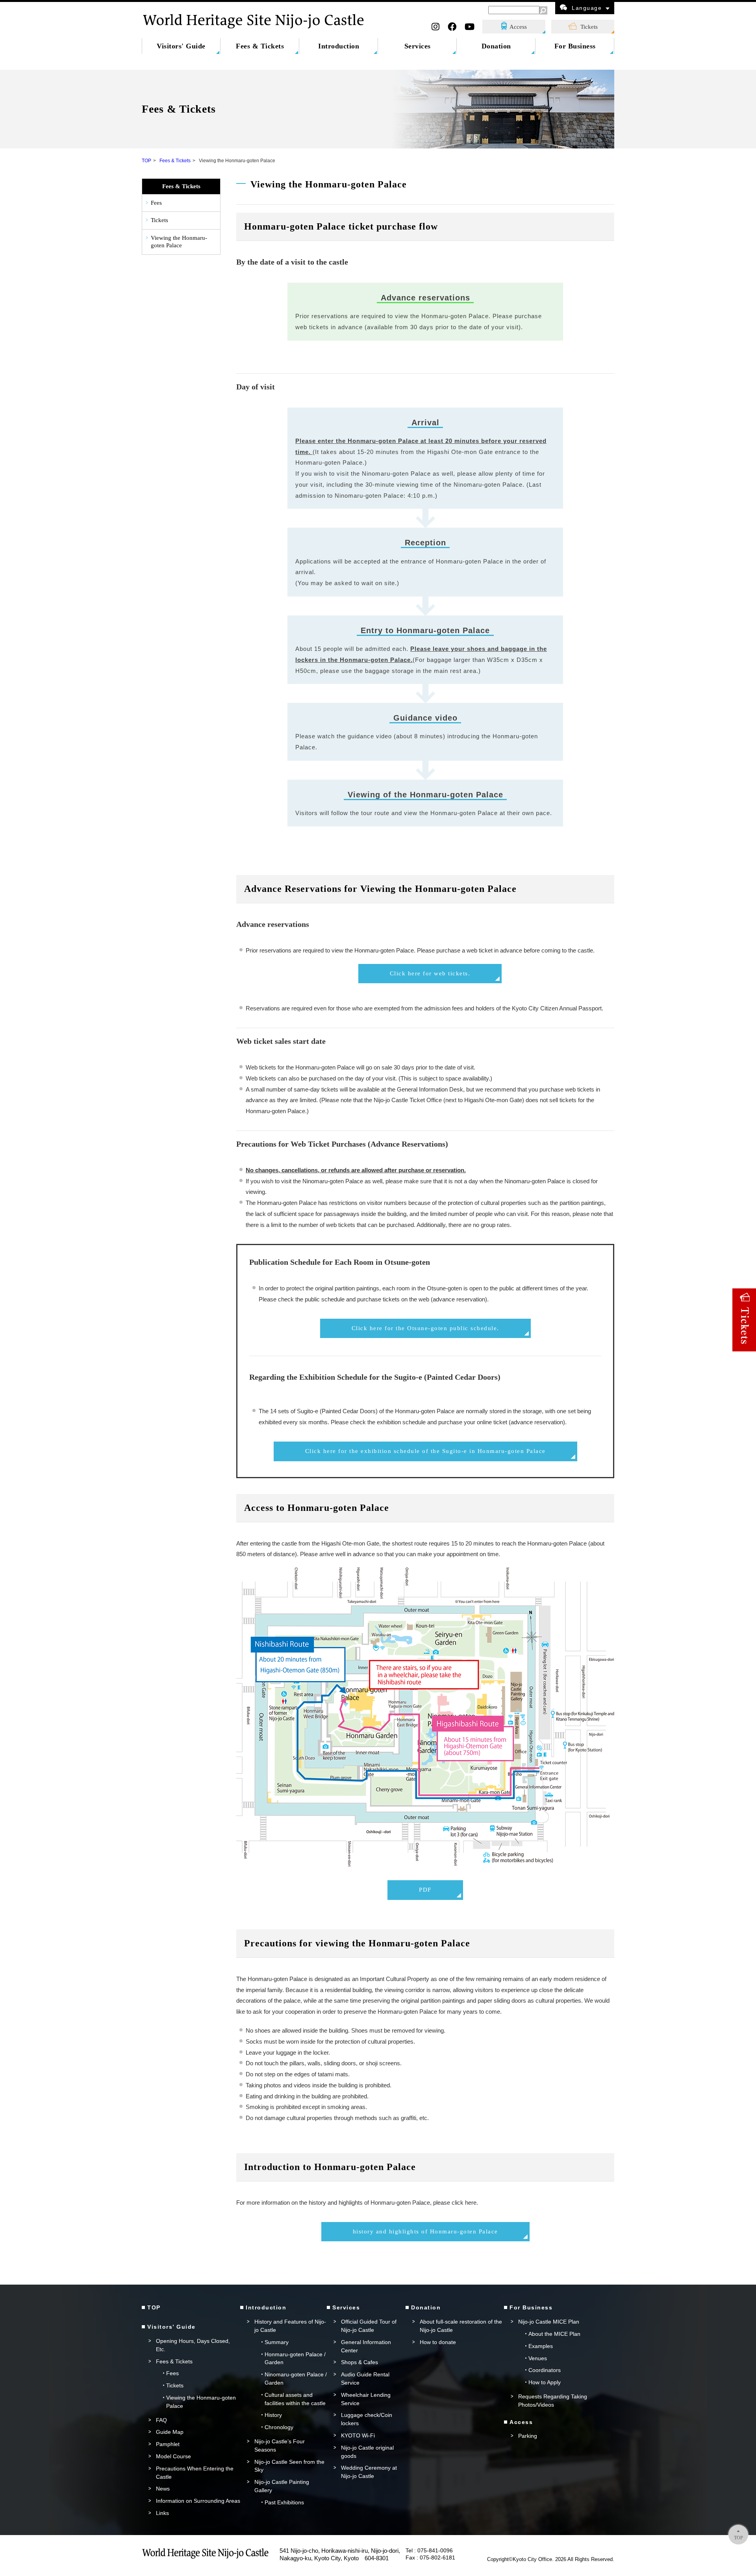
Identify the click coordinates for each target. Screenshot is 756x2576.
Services (418, 46)
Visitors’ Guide (171, 2327)
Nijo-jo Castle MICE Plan (549, 2322)
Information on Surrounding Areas (198, 2501)
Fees (156, 203)
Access (518, 27)
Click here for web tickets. (430, 973)
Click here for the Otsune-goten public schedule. (425, 1328)
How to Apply (545, 2382)
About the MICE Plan (554, 2334)
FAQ (161, 2420)
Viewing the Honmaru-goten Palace (179, 242)
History (273, 2415)
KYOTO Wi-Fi (358, 2435)
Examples (541, 2346)
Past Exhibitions (284, 2502)
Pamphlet (168, 2444)
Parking (528, 2436)
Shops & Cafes (359, 2362)
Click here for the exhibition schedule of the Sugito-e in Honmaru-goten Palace (425, 1451)
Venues (538, 2358)
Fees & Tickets (260, 46)
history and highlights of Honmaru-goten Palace (425, 2231)
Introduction (339, 46)
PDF (425, 1890)
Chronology (279, 2427)
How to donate (438, 2342)
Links (162, 2513)
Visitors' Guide (181, 46)
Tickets (589, 27)
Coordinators (545, 2370)
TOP (146, 161)
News (163, 2489)
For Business (575, 46)
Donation (496, 46)
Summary (277, 2342)
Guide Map (170, 2432)
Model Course (173, 2456)
